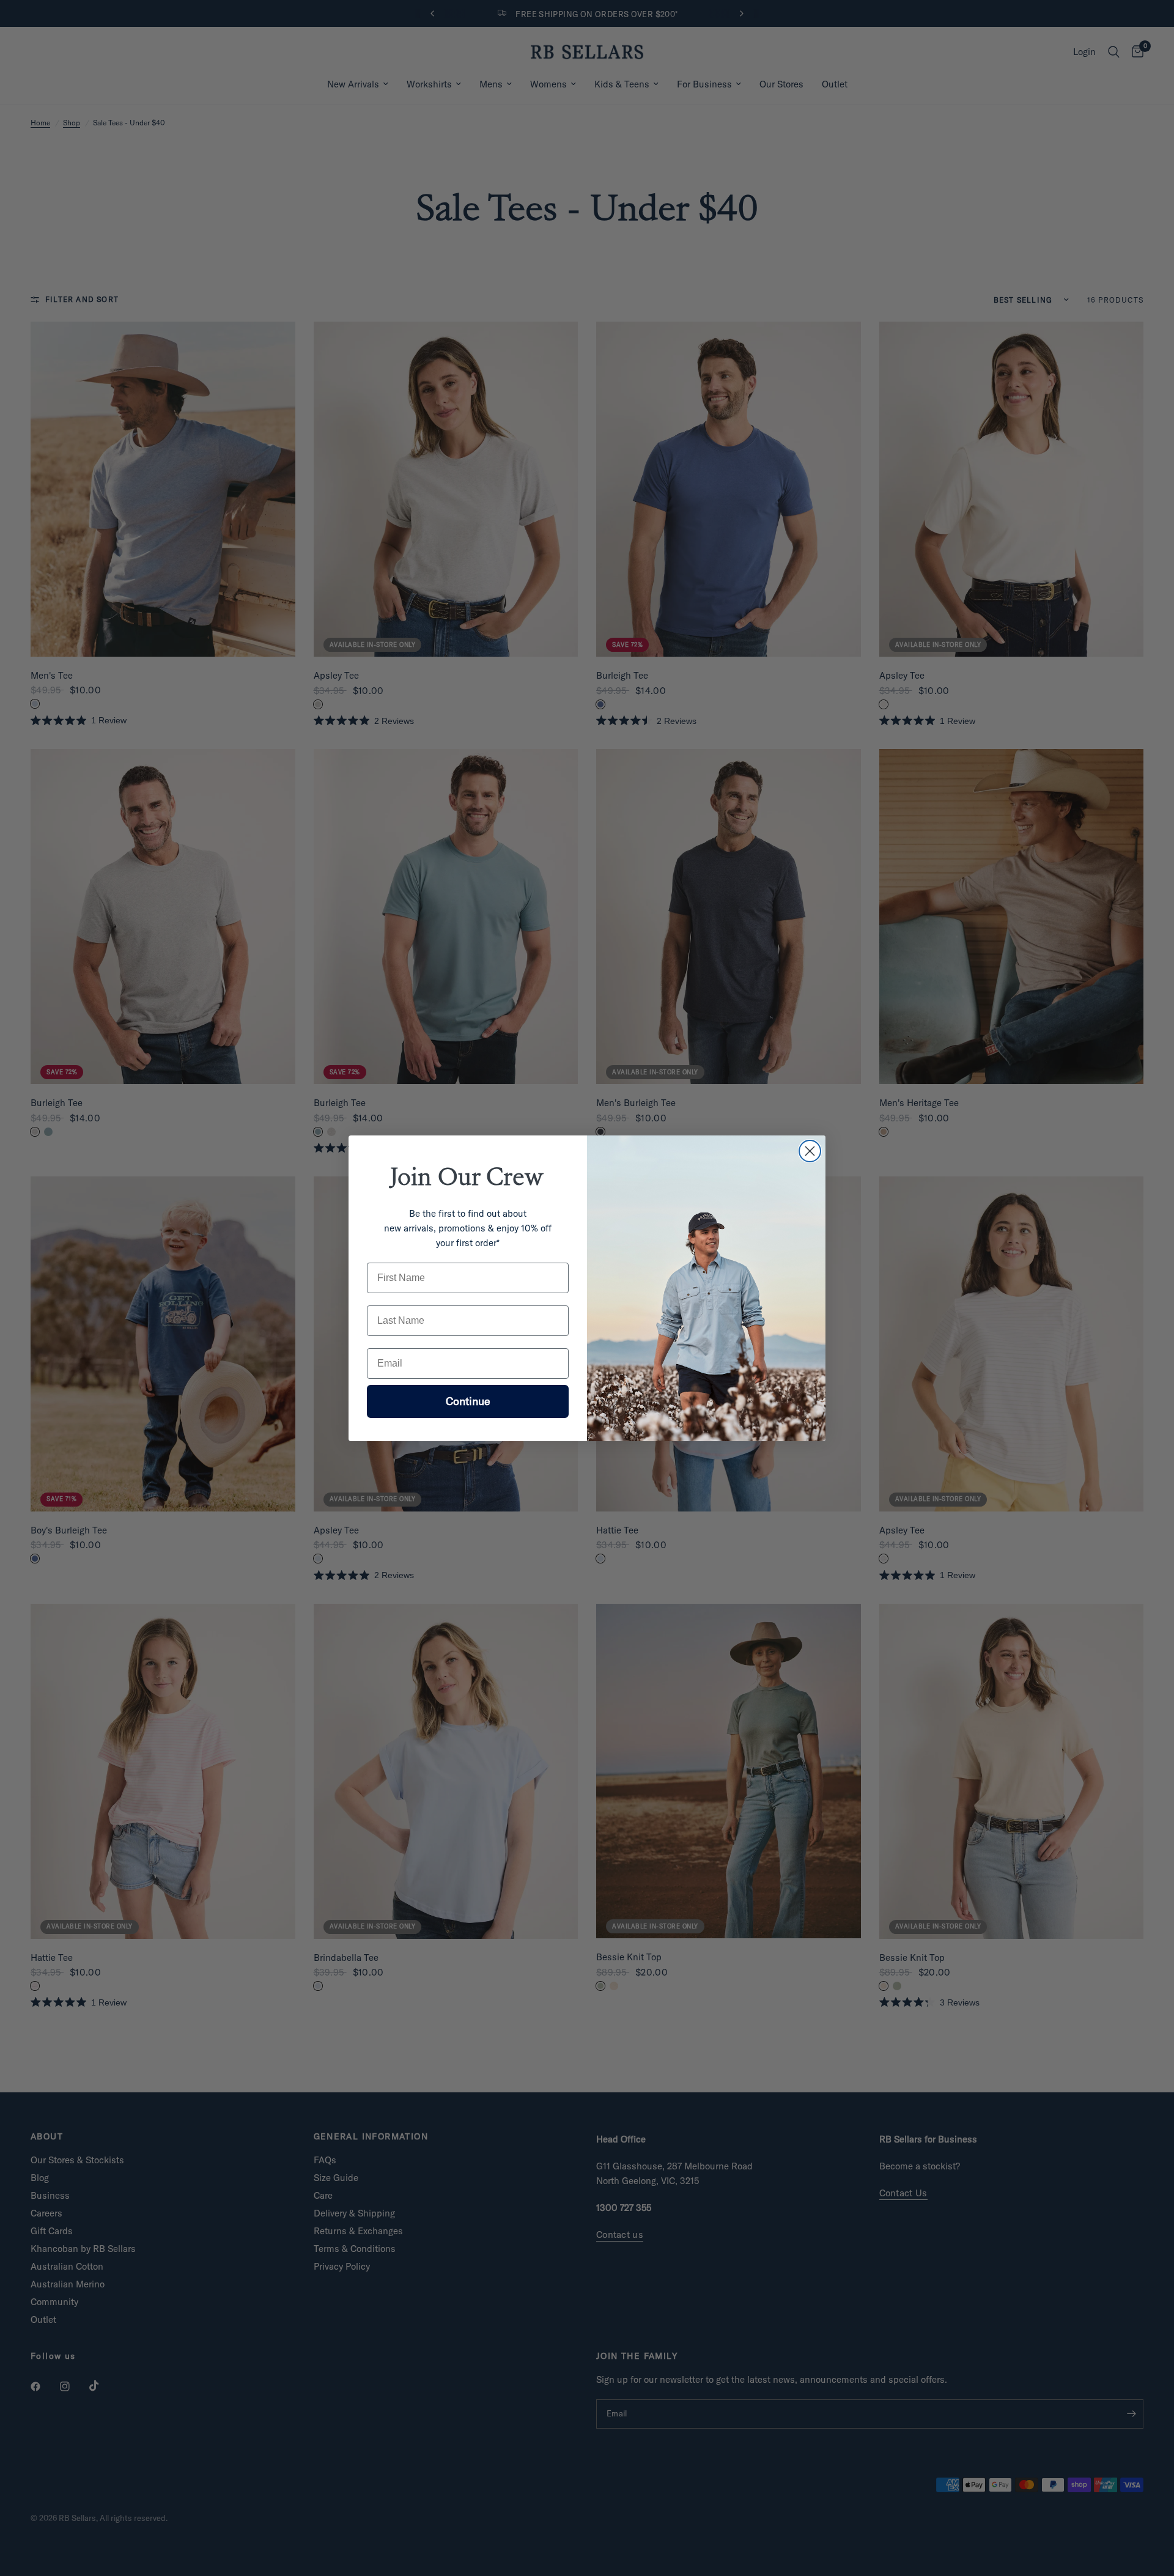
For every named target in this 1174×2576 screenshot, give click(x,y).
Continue (468, 1401)
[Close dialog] (810, 1151)
